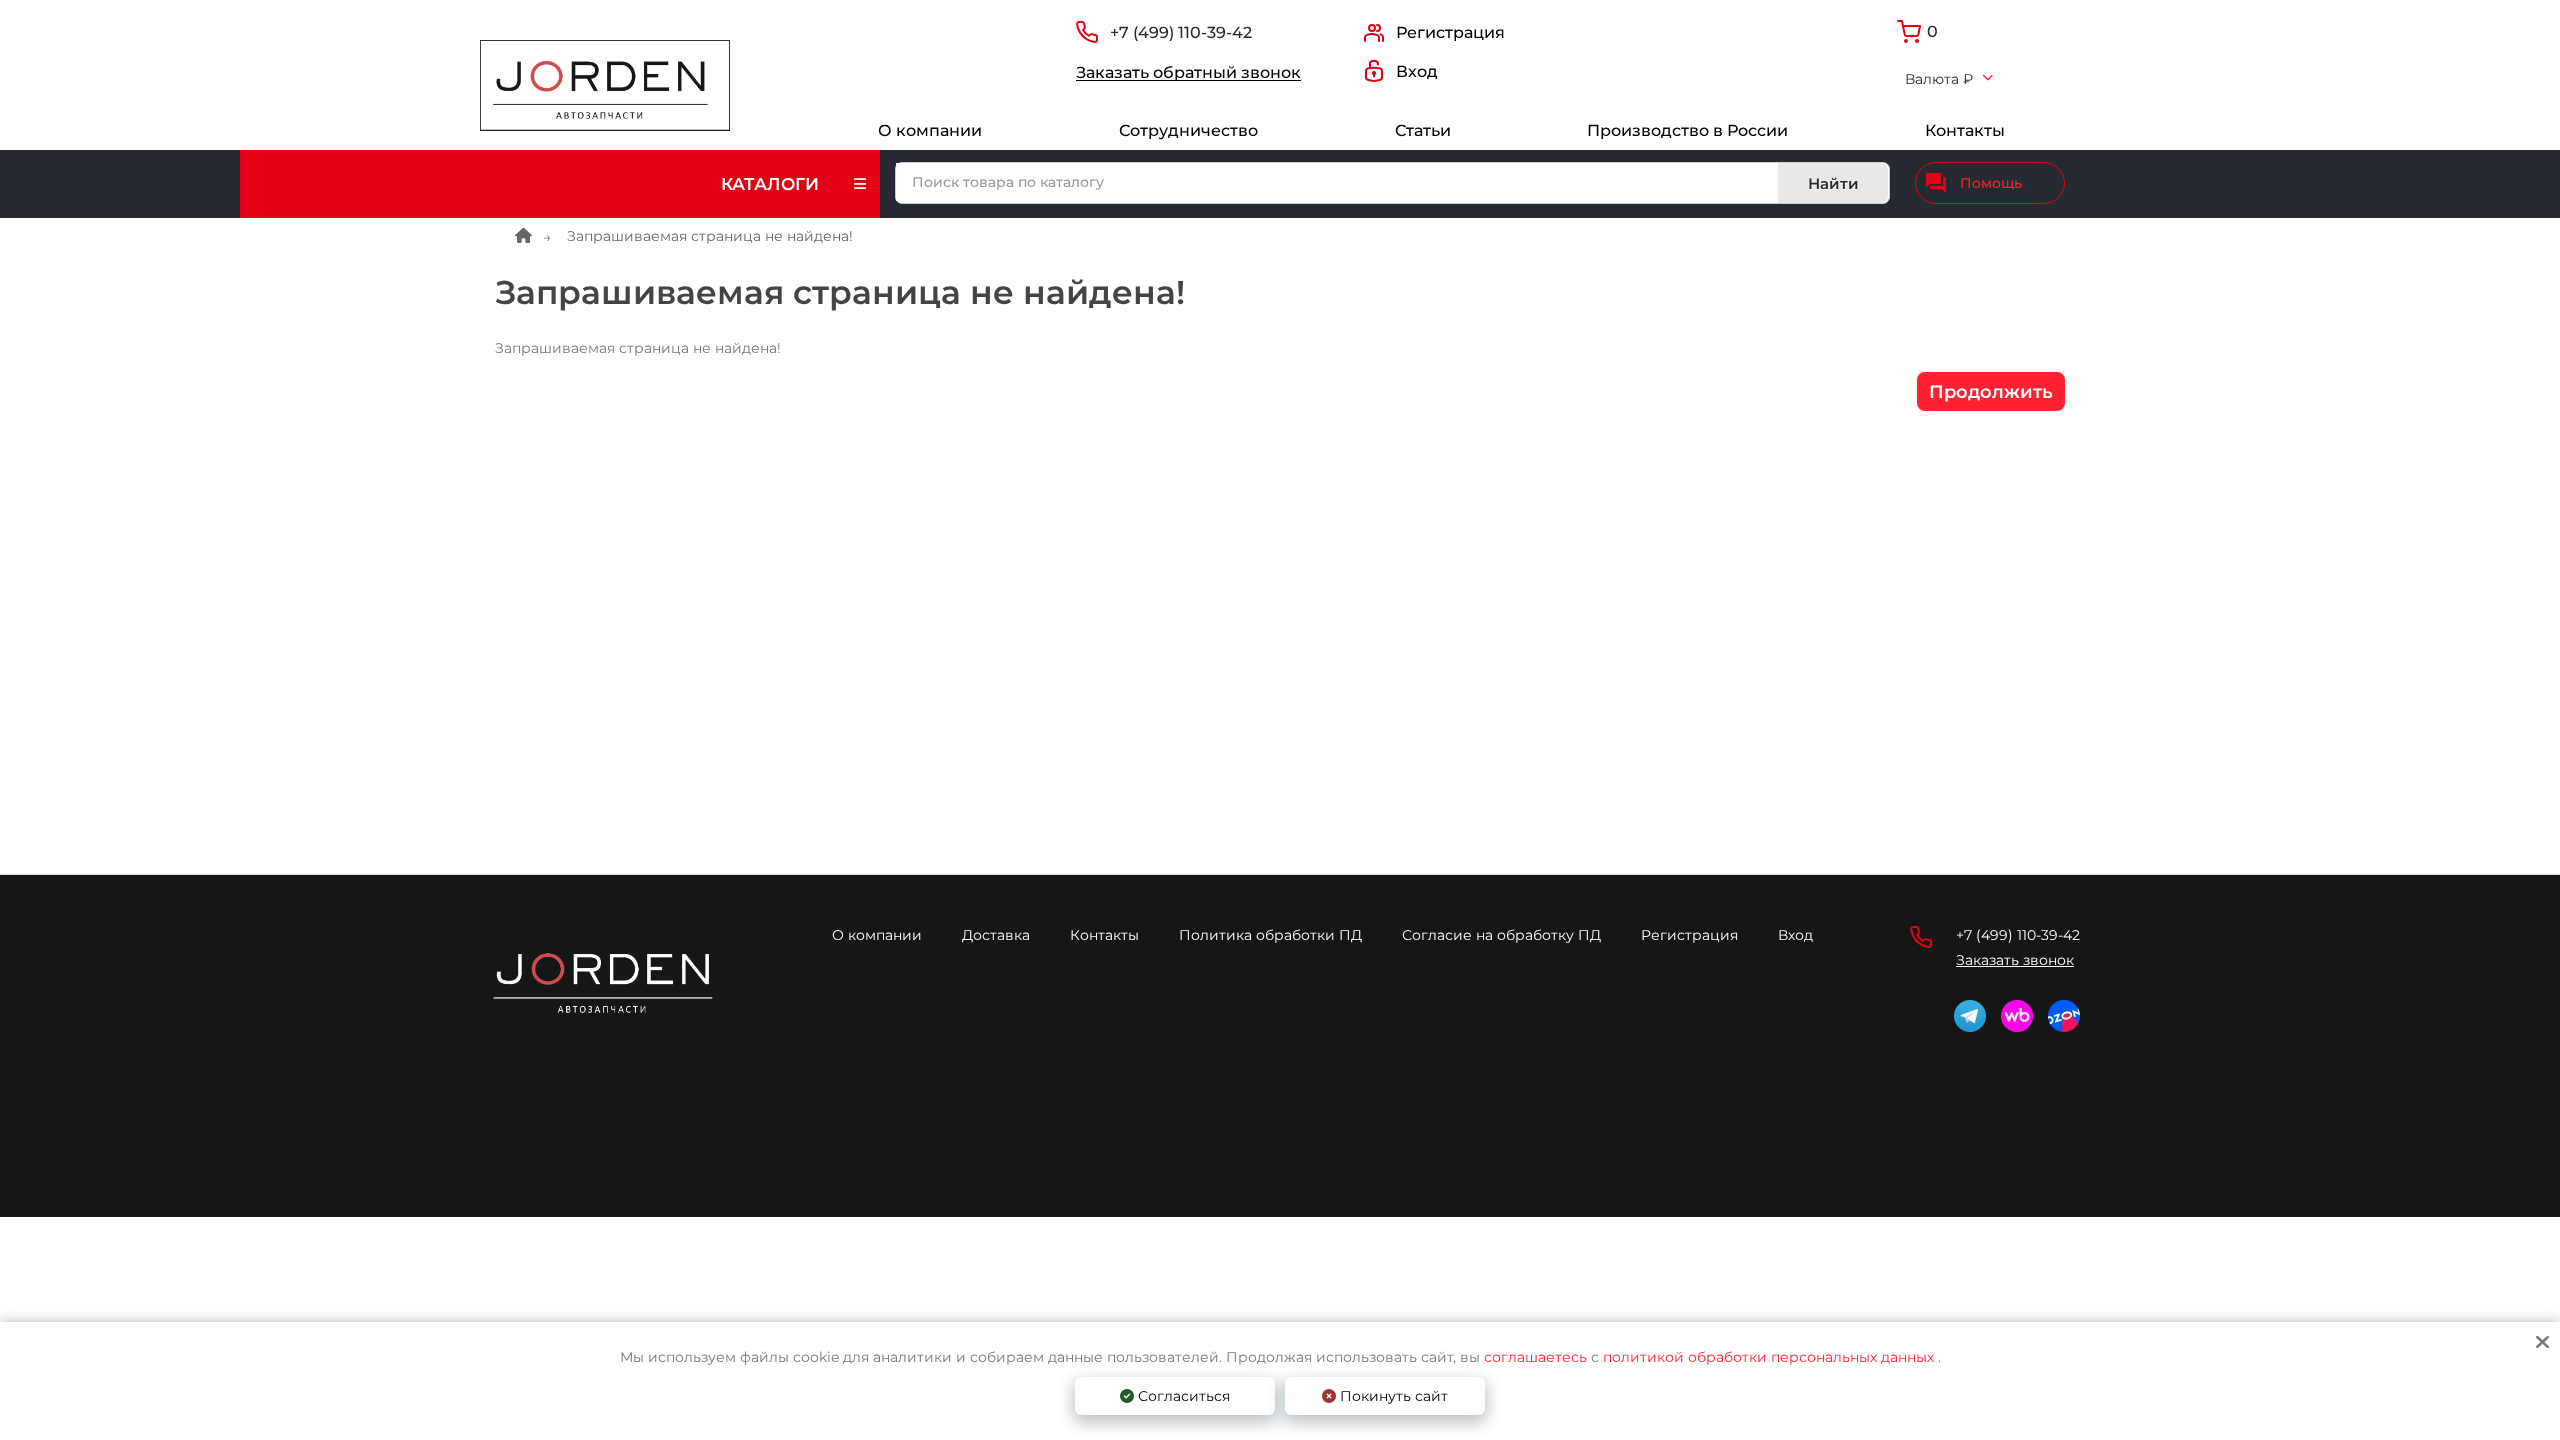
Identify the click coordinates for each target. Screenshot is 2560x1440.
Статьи (1423, 130)
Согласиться (1182, 1396)
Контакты (1965, 130)
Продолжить (1991, 392)
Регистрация (1689, 935)
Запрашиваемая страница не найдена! (710, 236)
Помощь (1991, 183)
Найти (1833, 183)
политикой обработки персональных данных (1768, 1357)
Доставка (996, 935)
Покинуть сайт (1392, 1396)
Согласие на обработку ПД (1501, 935)
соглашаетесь (1537, 1357)
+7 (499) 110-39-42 (1181, 32)
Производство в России (1687, 130)
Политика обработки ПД (1270, 935)
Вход (1795, 935)
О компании (930, 130)
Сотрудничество (1188, 130)
